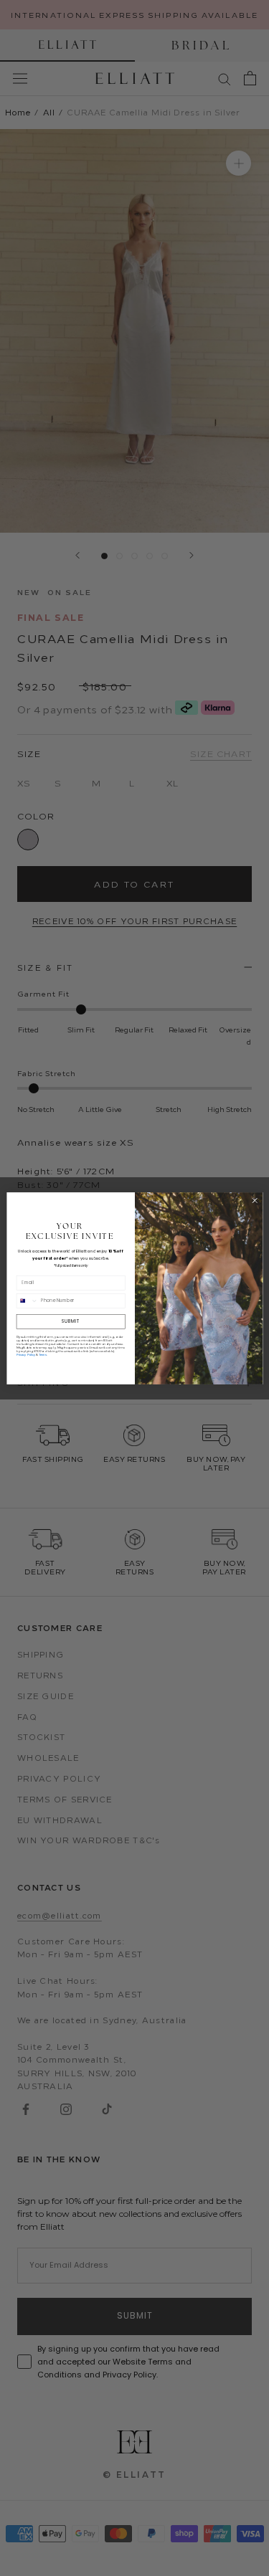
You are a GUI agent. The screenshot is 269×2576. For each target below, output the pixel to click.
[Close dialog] (255, 1200)
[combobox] (27, 1301)
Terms (42, 1354)
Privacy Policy (25, 1354)
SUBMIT (71, 1321)
